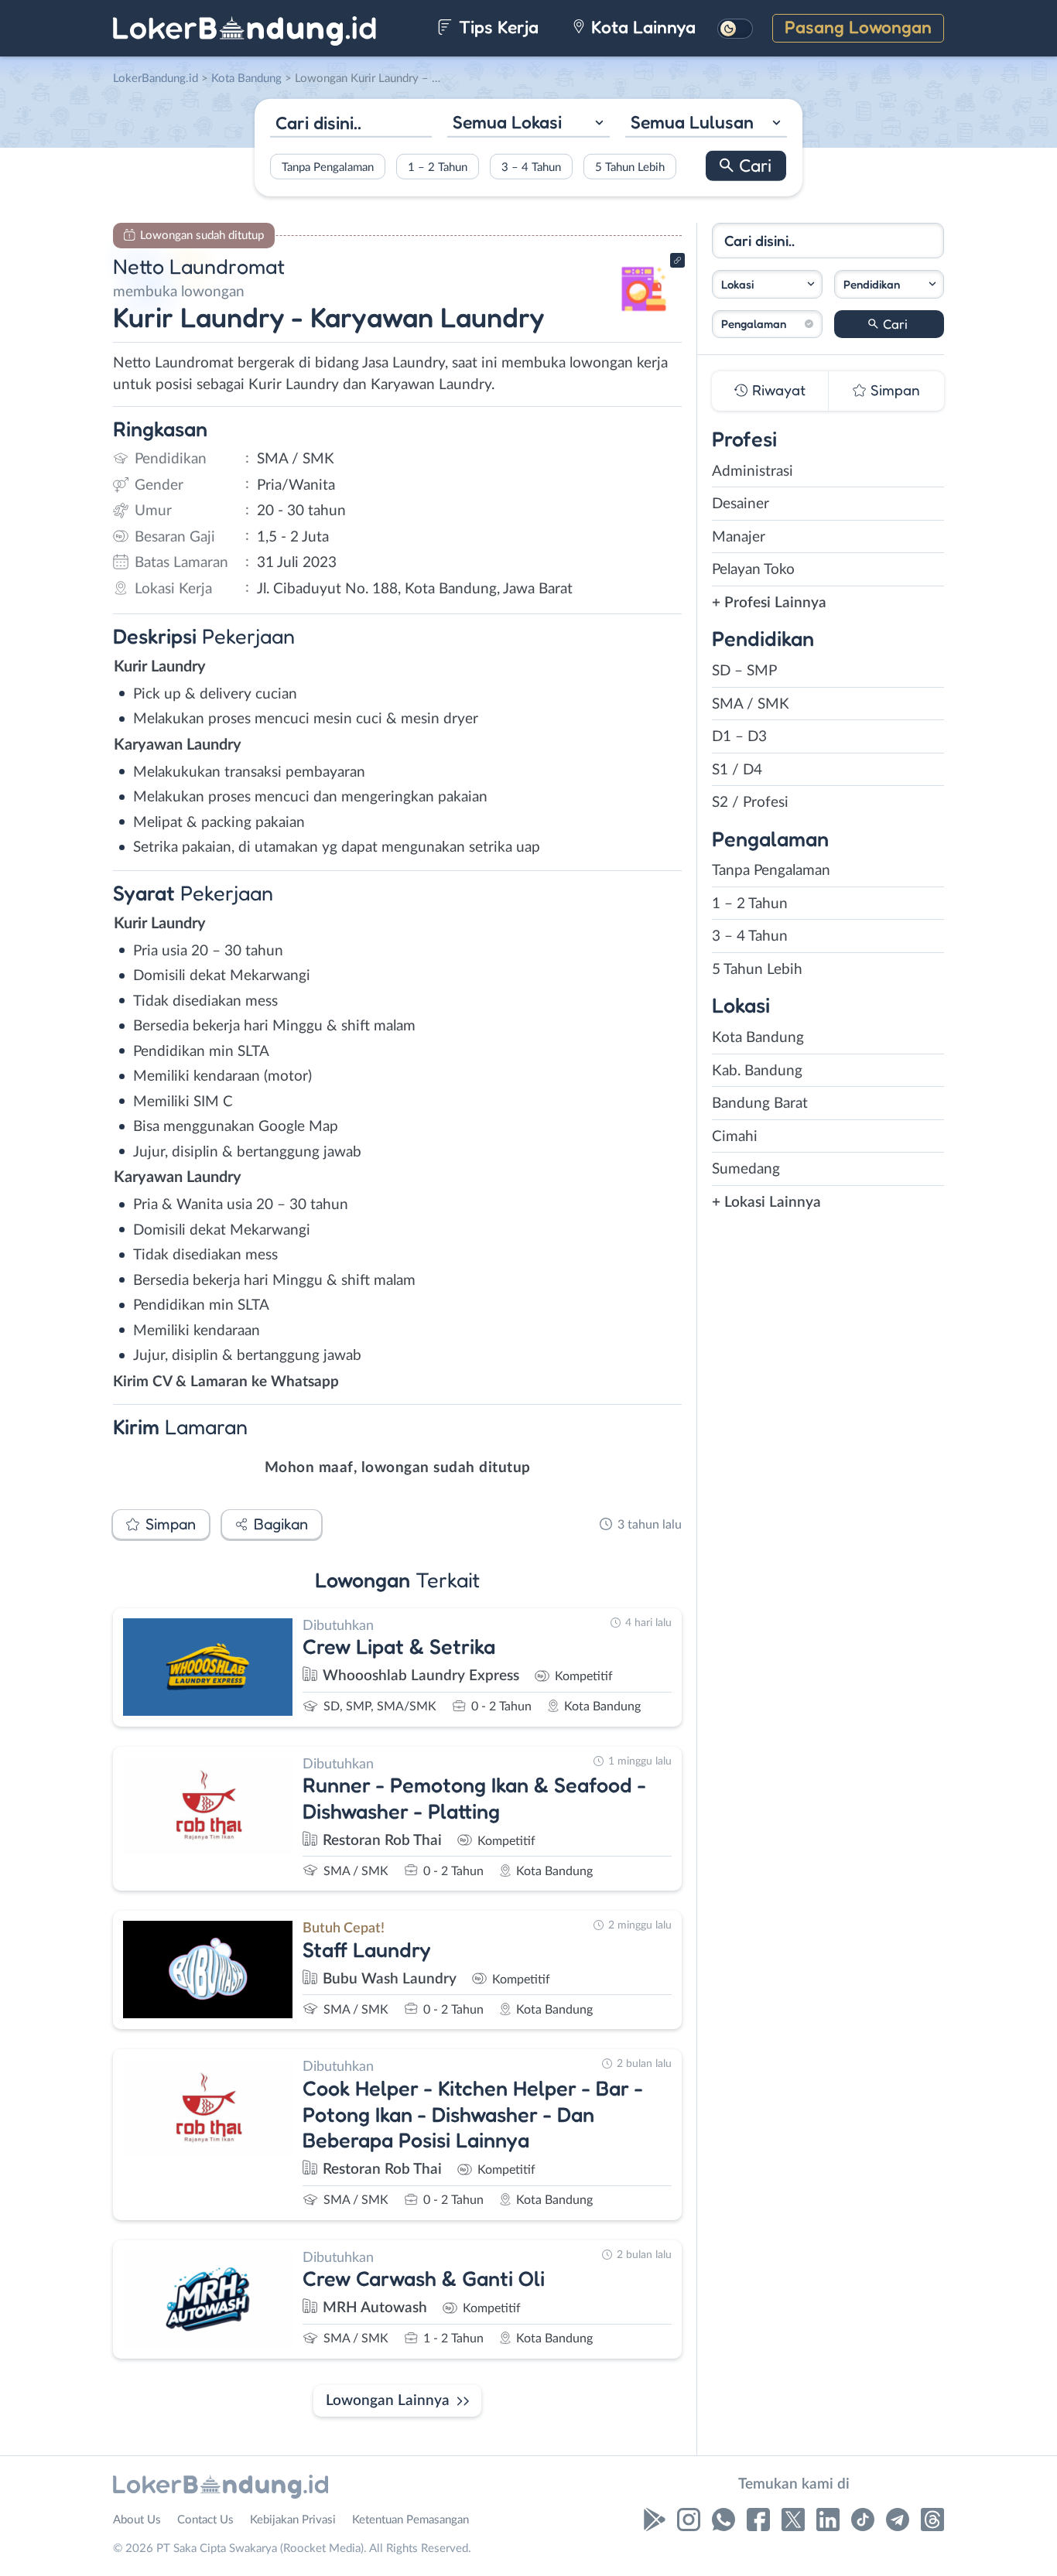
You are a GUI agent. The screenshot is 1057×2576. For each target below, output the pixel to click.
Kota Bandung (758, 1038)
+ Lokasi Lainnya (766, 1203)
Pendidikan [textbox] (872, 284)
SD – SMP (744, 671)
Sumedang (746, 1169)
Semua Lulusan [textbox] (692, 122)
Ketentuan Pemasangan (410, 2520)
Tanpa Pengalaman (328, 167)
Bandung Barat (760, 1104)
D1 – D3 (739, 737)
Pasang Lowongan (858, 27)
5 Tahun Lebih (630, 167)
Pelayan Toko (753, 570)
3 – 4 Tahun (531, 167)
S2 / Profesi (750, 803)
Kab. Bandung (757, 1071)
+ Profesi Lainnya (769, 603)
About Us (137, 2520)
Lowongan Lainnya (388, 2401)
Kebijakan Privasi (293, 2520)
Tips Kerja (496, 27)
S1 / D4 (737, 770)
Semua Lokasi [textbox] (507, 122)
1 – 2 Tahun (438, 167)
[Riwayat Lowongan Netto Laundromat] (644, 318)
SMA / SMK (751, 704)
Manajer (739, 537)
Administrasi (753, 471)
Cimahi (735, 1137)
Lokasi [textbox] (737, 284)
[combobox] (528, 124)
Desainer (741, 504)
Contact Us (205, 2520)
